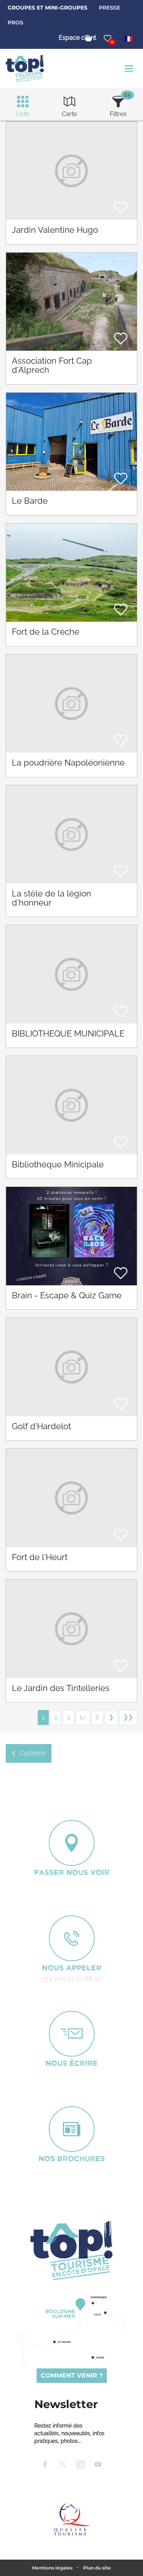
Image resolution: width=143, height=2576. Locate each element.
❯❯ (128, 1717)
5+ (83, 1717)
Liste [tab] (23, 114)
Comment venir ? (72, 2375)
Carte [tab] (69, 114)
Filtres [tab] (118, 114)
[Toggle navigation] (130, 69)
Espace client (77, 38)
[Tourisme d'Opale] (71, 2250)
